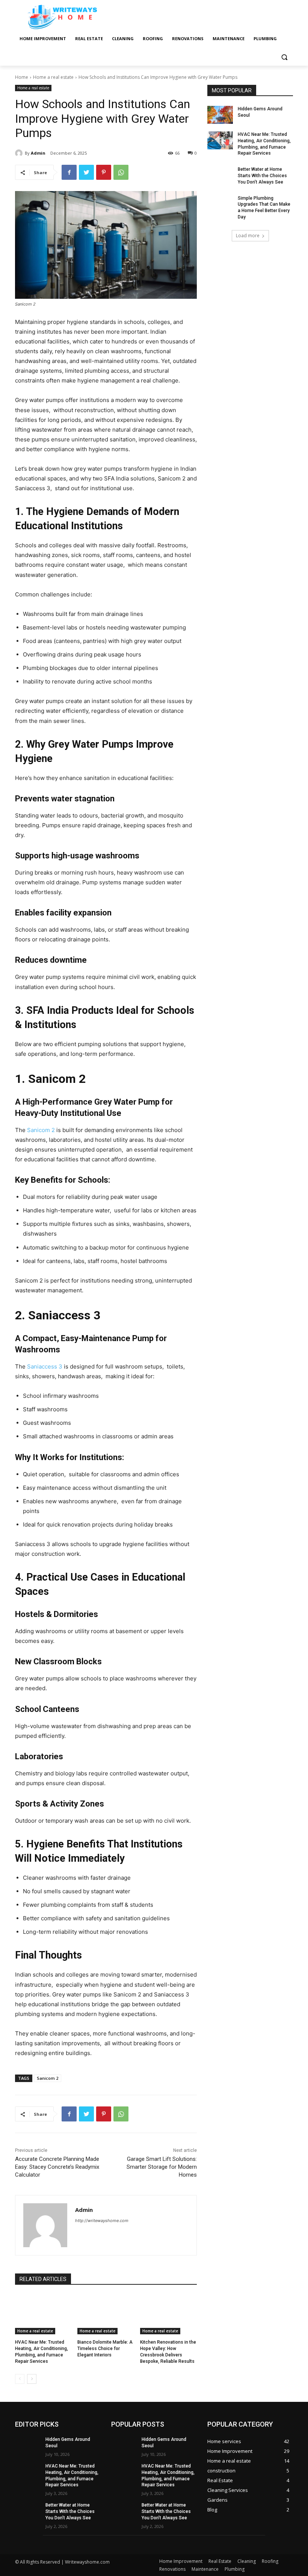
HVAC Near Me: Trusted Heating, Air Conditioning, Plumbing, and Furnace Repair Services (264, 144)
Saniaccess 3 (45, 1366)
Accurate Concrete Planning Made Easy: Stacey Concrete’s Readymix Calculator (57, 2167)
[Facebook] (69, 172)
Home (22, 77)
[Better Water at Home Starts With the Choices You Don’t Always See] (220, 175)
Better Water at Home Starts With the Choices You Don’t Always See (262, 176)
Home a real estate (53, 77)
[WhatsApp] (121, 172)
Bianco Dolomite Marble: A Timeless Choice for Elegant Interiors (105, 2349)
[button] (284, 57)
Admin (38, 153)
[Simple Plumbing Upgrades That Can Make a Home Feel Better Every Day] (220, 204)
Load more (248, 236)
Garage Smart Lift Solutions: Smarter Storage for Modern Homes (162, 2167)
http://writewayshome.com (102, 2221)
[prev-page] (20, 2379)
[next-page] (32, 2379)
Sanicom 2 (41, 1130)
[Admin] (20, 153)
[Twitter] (86, 172)
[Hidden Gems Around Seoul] (220, 115)
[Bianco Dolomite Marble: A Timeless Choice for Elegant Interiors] (106, 2314)
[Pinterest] (104, 172)
